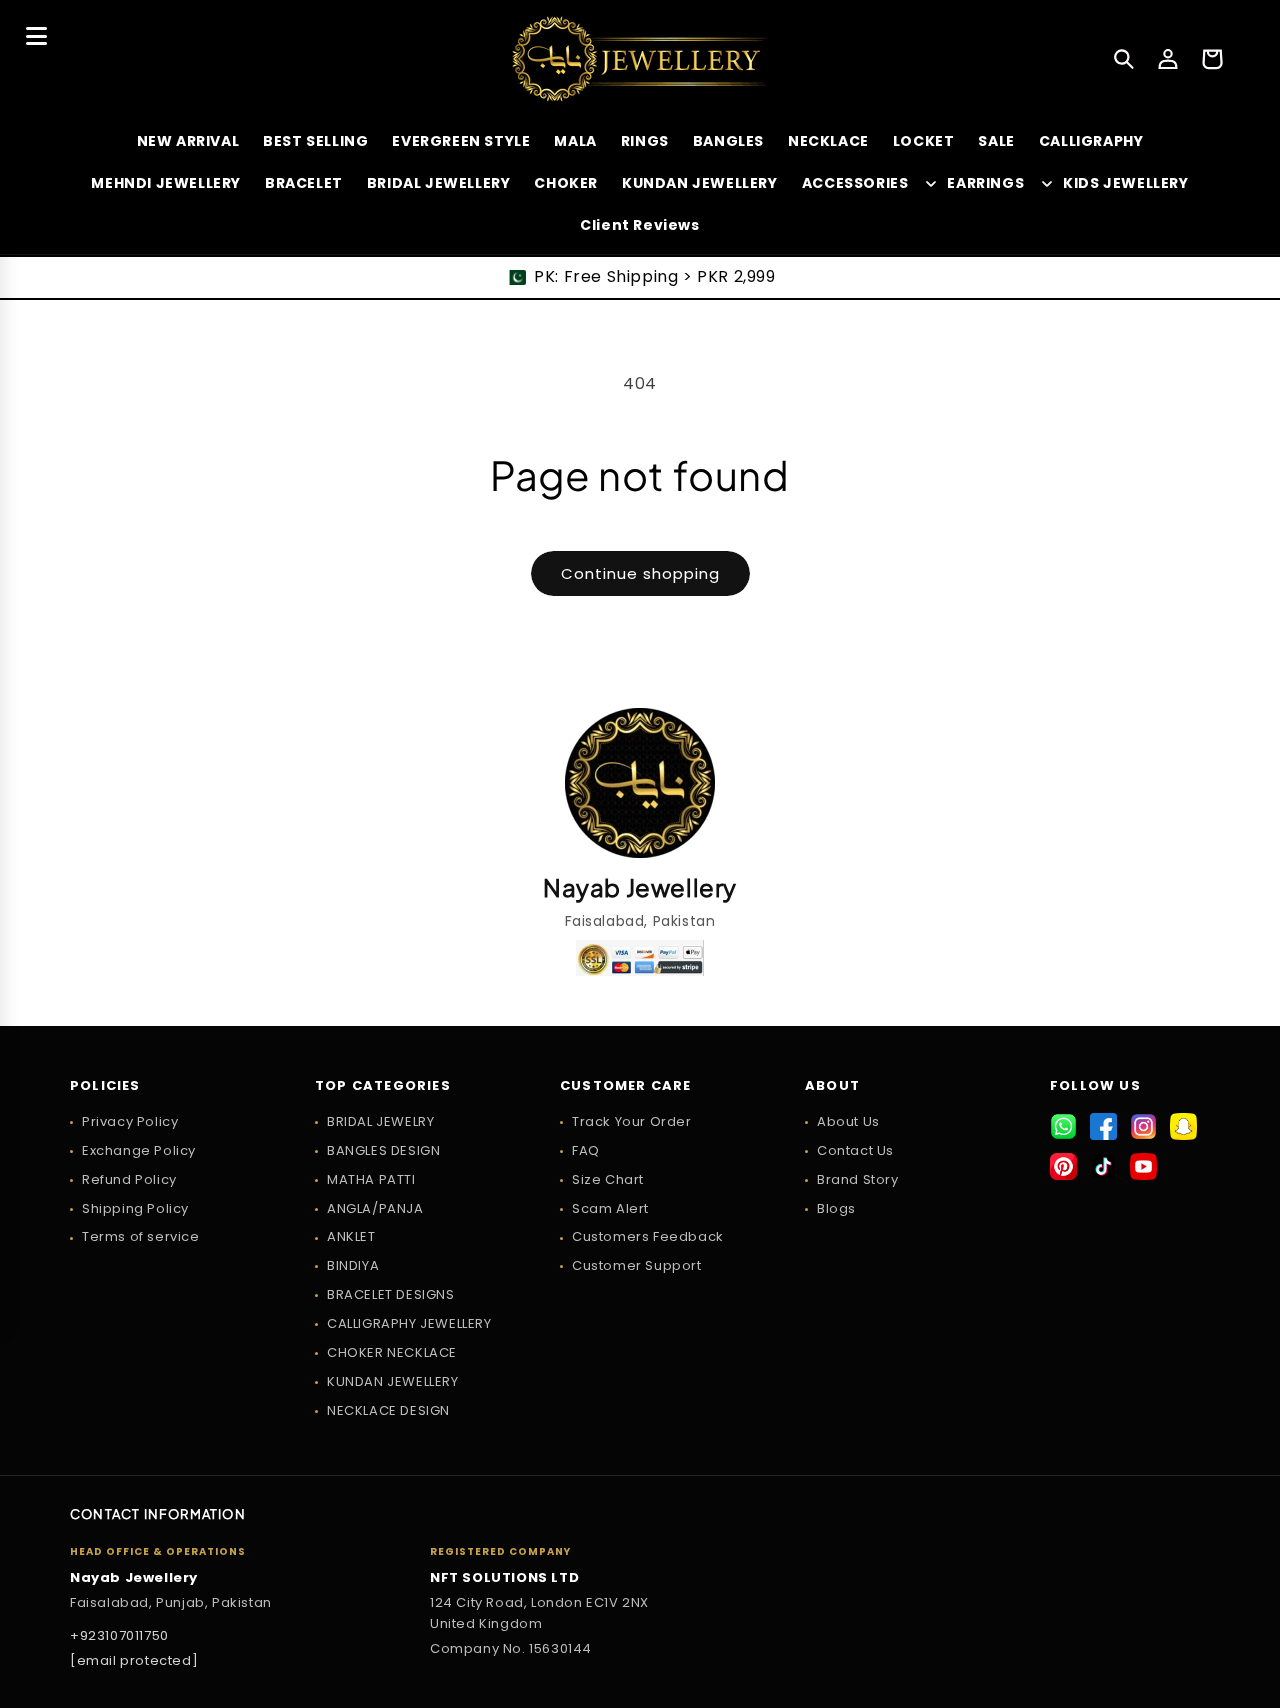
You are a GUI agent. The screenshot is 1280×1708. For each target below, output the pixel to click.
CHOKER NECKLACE (392, 1352)
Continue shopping (640, 573)
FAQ (586, 1150)
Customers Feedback (648, 1236)
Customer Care (626, 1086)
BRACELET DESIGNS (391, 1294)
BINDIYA (353, 1265)
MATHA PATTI (371, 1179)
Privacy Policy (130, 1121)
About (832, 1086)
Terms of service (141, 1236)
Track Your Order (632, 1121)
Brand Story (858, 1179)
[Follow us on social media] (1063, 1126)
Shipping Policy (135, 1208)
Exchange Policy (139, 1150)
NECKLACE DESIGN (388, 1410)
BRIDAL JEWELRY (380, 1121)
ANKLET (351, 1236)
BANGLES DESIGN (383, 1150)
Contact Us (855, 1150)
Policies (105, 1086)
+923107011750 (119, 1635)
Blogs (836, 1208)
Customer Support (637, 1265)
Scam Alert (610, 1208)
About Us (848, 1121)
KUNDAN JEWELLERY (393, 1381)
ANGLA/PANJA (375, 1208)
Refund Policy (129, 1179)
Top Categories (383, 1086)
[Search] (1124, 59)
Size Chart (608, 1179)
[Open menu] (36, 36)
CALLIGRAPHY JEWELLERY (409, 1323)
